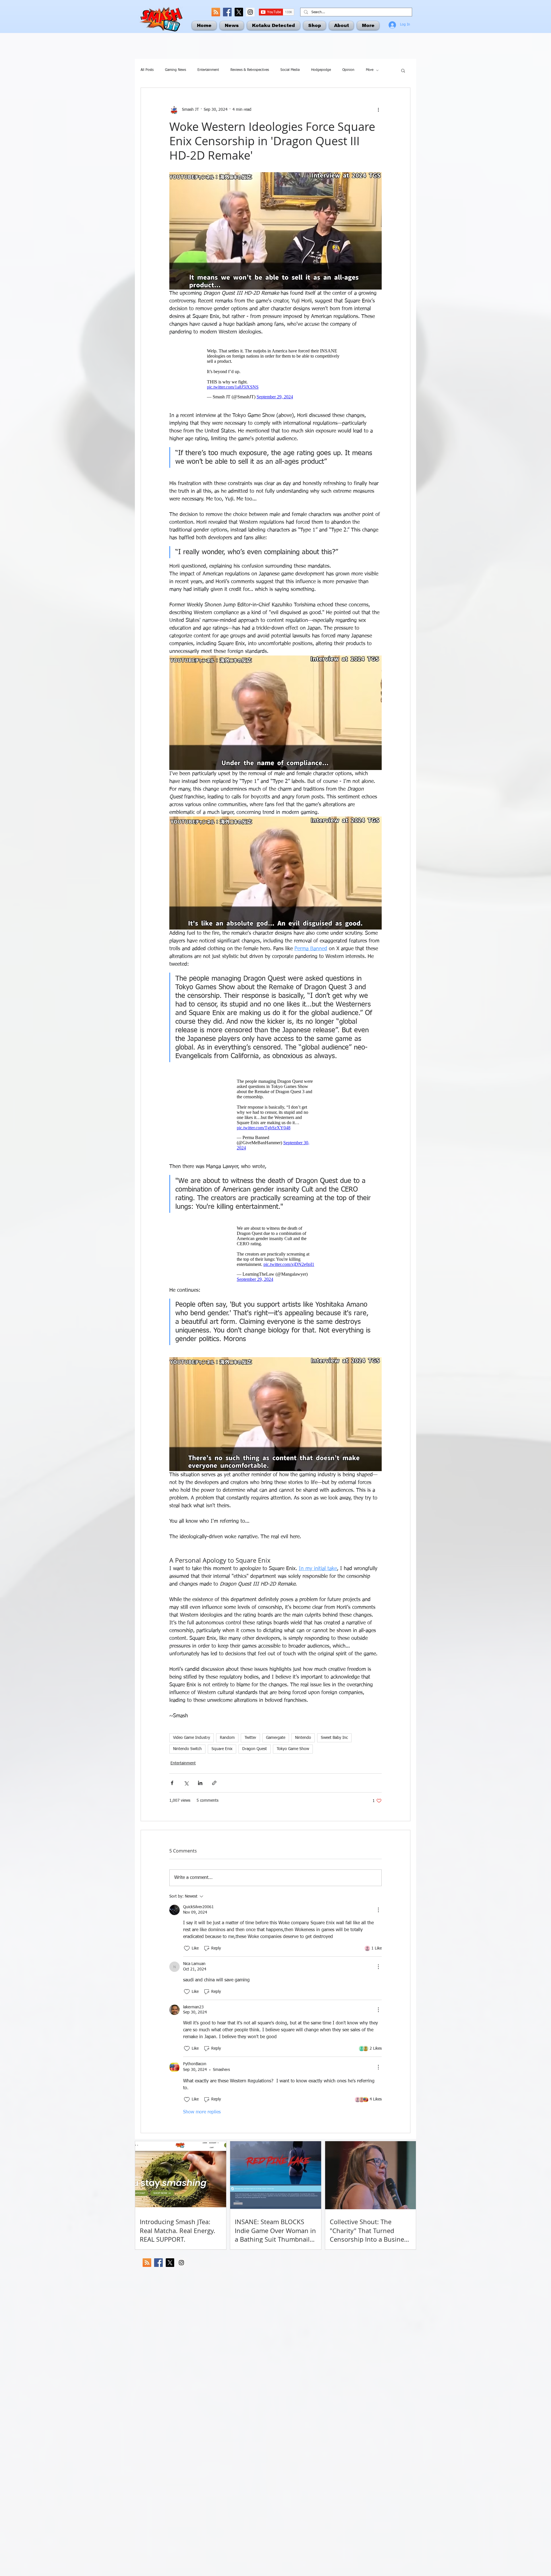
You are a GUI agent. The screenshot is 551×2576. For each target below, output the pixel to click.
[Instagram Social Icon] (250, 12)
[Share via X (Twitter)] (186, 1783)
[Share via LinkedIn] (200, 1783)
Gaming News (175, 70)
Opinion (348, 70)
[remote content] (275, 374)
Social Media (290, 70)
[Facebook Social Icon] (227, 12)
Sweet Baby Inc (334, 1738)
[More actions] (378, 110)
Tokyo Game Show (293, 1749)
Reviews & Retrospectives (250, 70)
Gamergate (276, 1738)
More (370, 70)
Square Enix (222, 1749)
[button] (403, 70)
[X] (239, 12)
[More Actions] (378, 1910)
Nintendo (303, 1738)
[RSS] (216, 12)
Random (227, 1738)
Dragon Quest (255, 1749)
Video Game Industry (192, 1738)
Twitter (250, 1738)
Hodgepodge (321, 70)
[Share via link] (214, 1783)
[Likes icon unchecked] (187, 1948)
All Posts (147, 70)
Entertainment (208, 70)
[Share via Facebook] (172, 1783)
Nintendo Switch (187, 1749)
